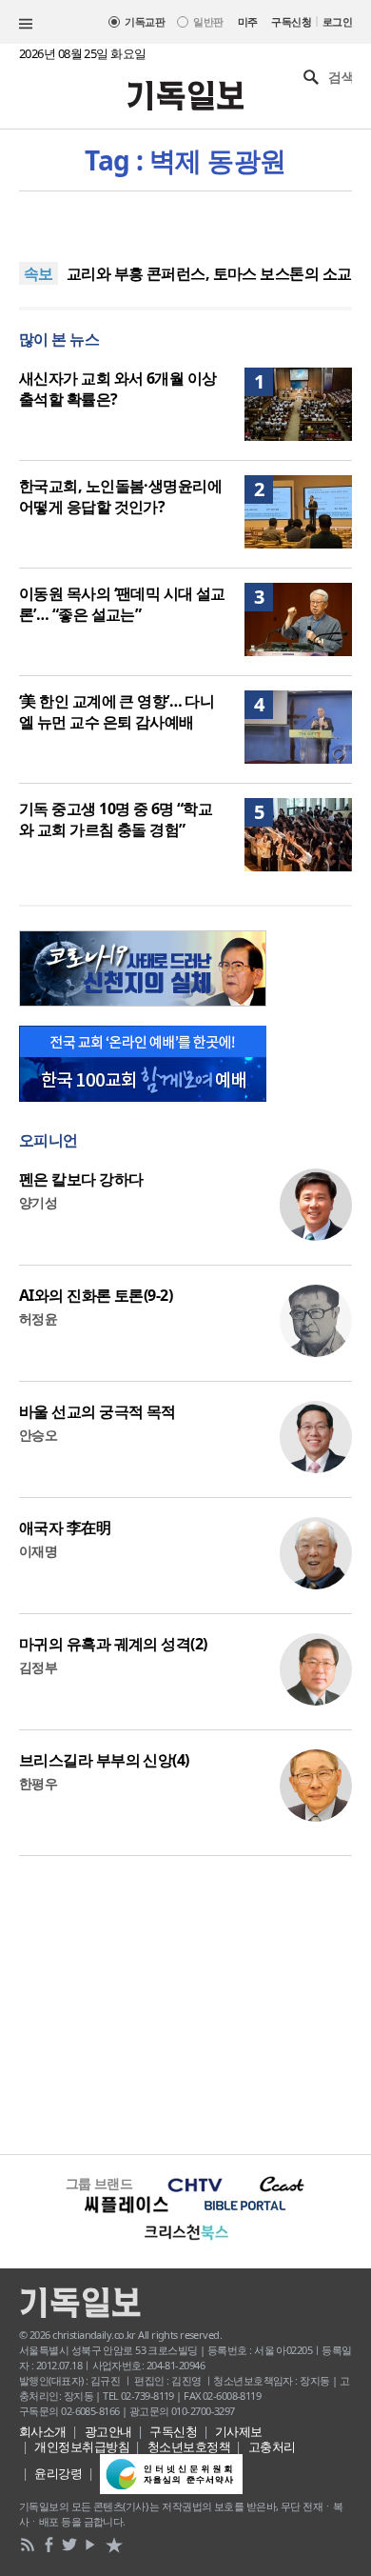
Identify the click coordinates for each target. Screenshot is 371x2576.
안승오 (38, 1435)
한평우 (38, 1783)
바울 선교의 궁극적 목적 (98, 1411)
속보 (39, 273)
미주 (248, 21)
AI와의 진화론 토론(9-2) (96, 1295)
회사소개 (43, 2431)
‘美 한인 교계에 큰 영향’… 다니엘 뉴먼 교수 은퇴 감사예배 (117, 711)
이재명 (38, 1551)
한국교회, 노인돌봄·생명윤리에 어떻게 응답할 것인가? (120, 496)
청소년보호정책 (189, 2446)
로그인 (337, 21)
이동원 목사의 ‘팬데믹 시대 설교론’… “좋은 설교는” (122, 604)
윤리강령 (58, 2473)
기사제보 (239, 2431)
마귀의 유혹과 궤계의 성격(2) (113, 1644)
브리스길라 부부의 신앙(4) (104, 1760)
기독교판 (145, 21)
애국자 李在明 (65, 1528)
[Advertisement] (185, 2003)
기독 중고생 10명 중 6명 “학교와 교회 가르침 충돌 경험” (116, 819)
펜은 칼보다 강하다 (81, 1179)
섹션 (26, 24)
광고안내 (108, 2431)
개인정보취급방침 (82, 2446)
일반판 (208, 21)
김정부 (38, 1667)
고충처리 (272, 2446)
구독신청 (291, 21)
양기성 (38, 1202)
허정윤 (38, 1318)
